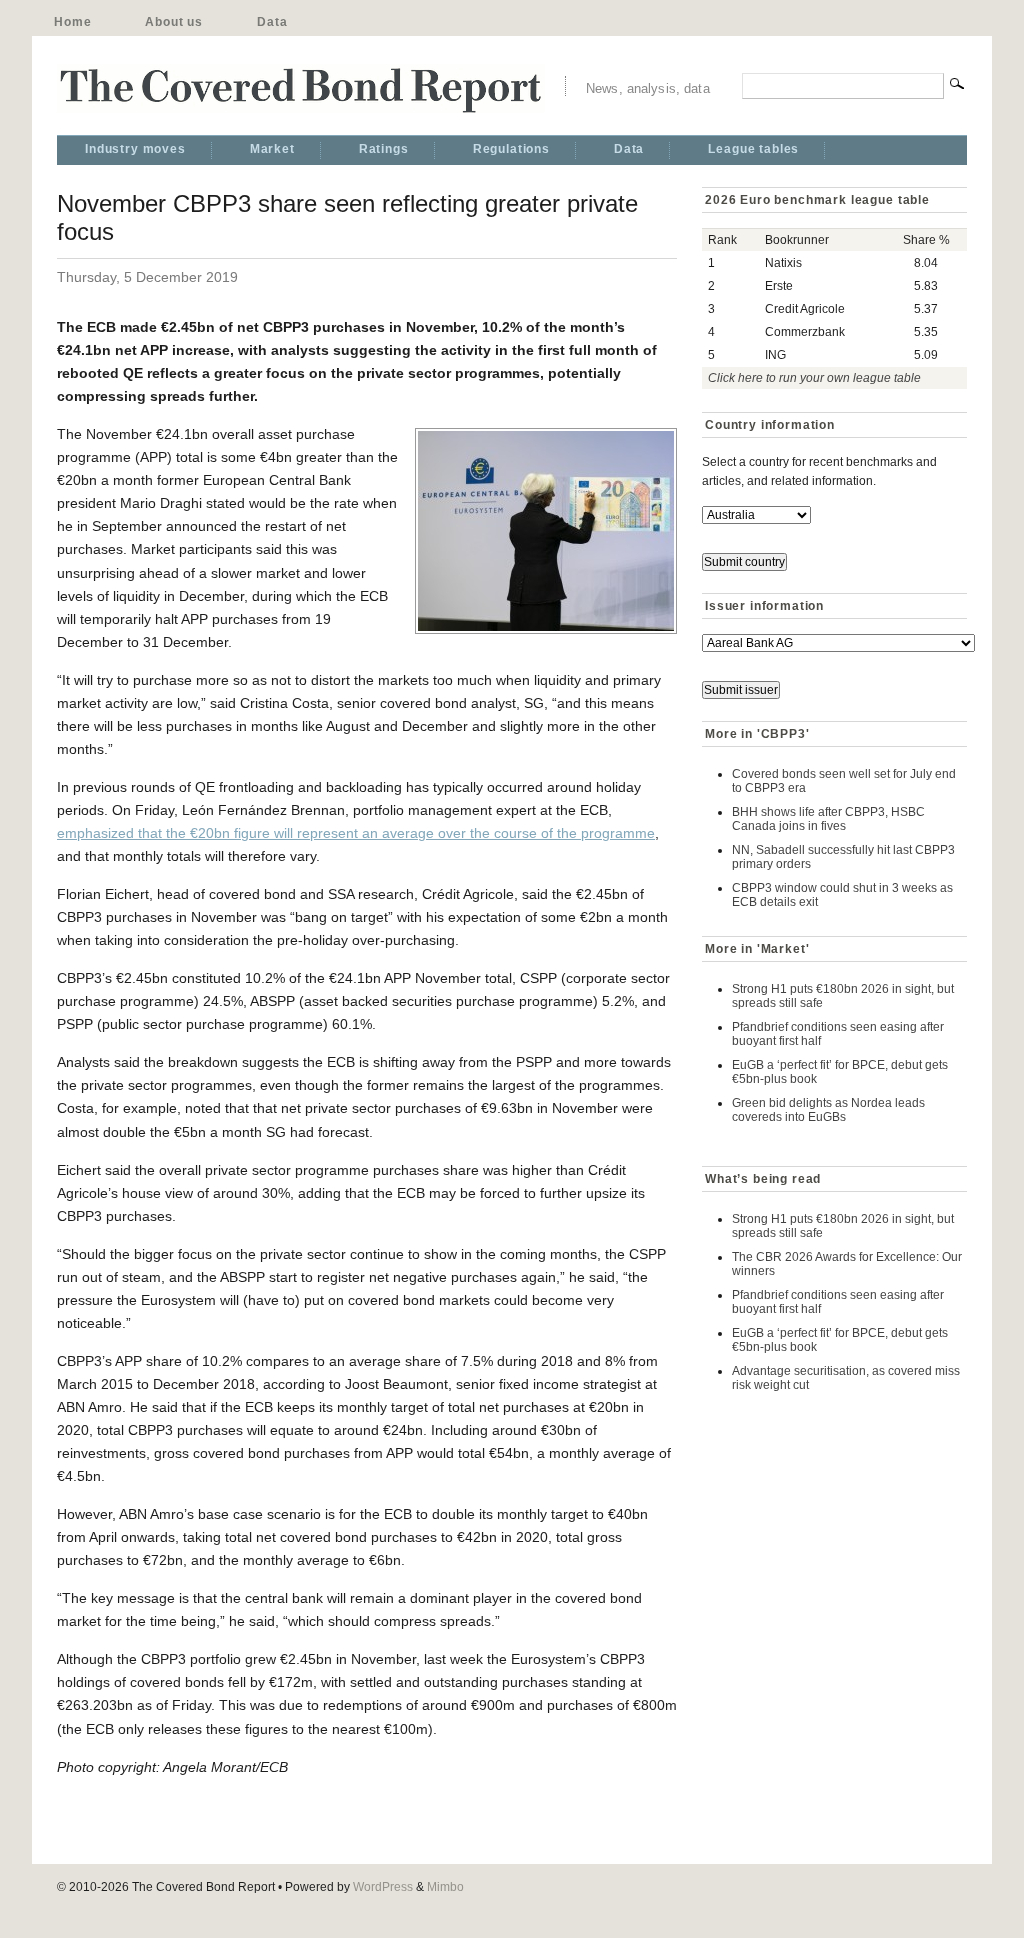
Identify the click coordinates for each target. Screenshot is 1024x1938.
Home (72, 22)
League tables (753, 149)
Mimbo (445, 1887)
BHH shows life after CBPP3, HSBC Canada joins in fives (828, 819)
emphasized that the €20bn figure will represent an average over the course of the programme (356, 833)
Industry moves (135, 149)
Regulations (511, 149)
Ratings (384, 149)
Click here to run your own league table (814, 378)
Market (272, 149)
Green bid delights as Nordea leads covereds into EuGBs (828, 1110)
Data (272, 22)
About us (174, 22)
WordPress (383, 1887)
